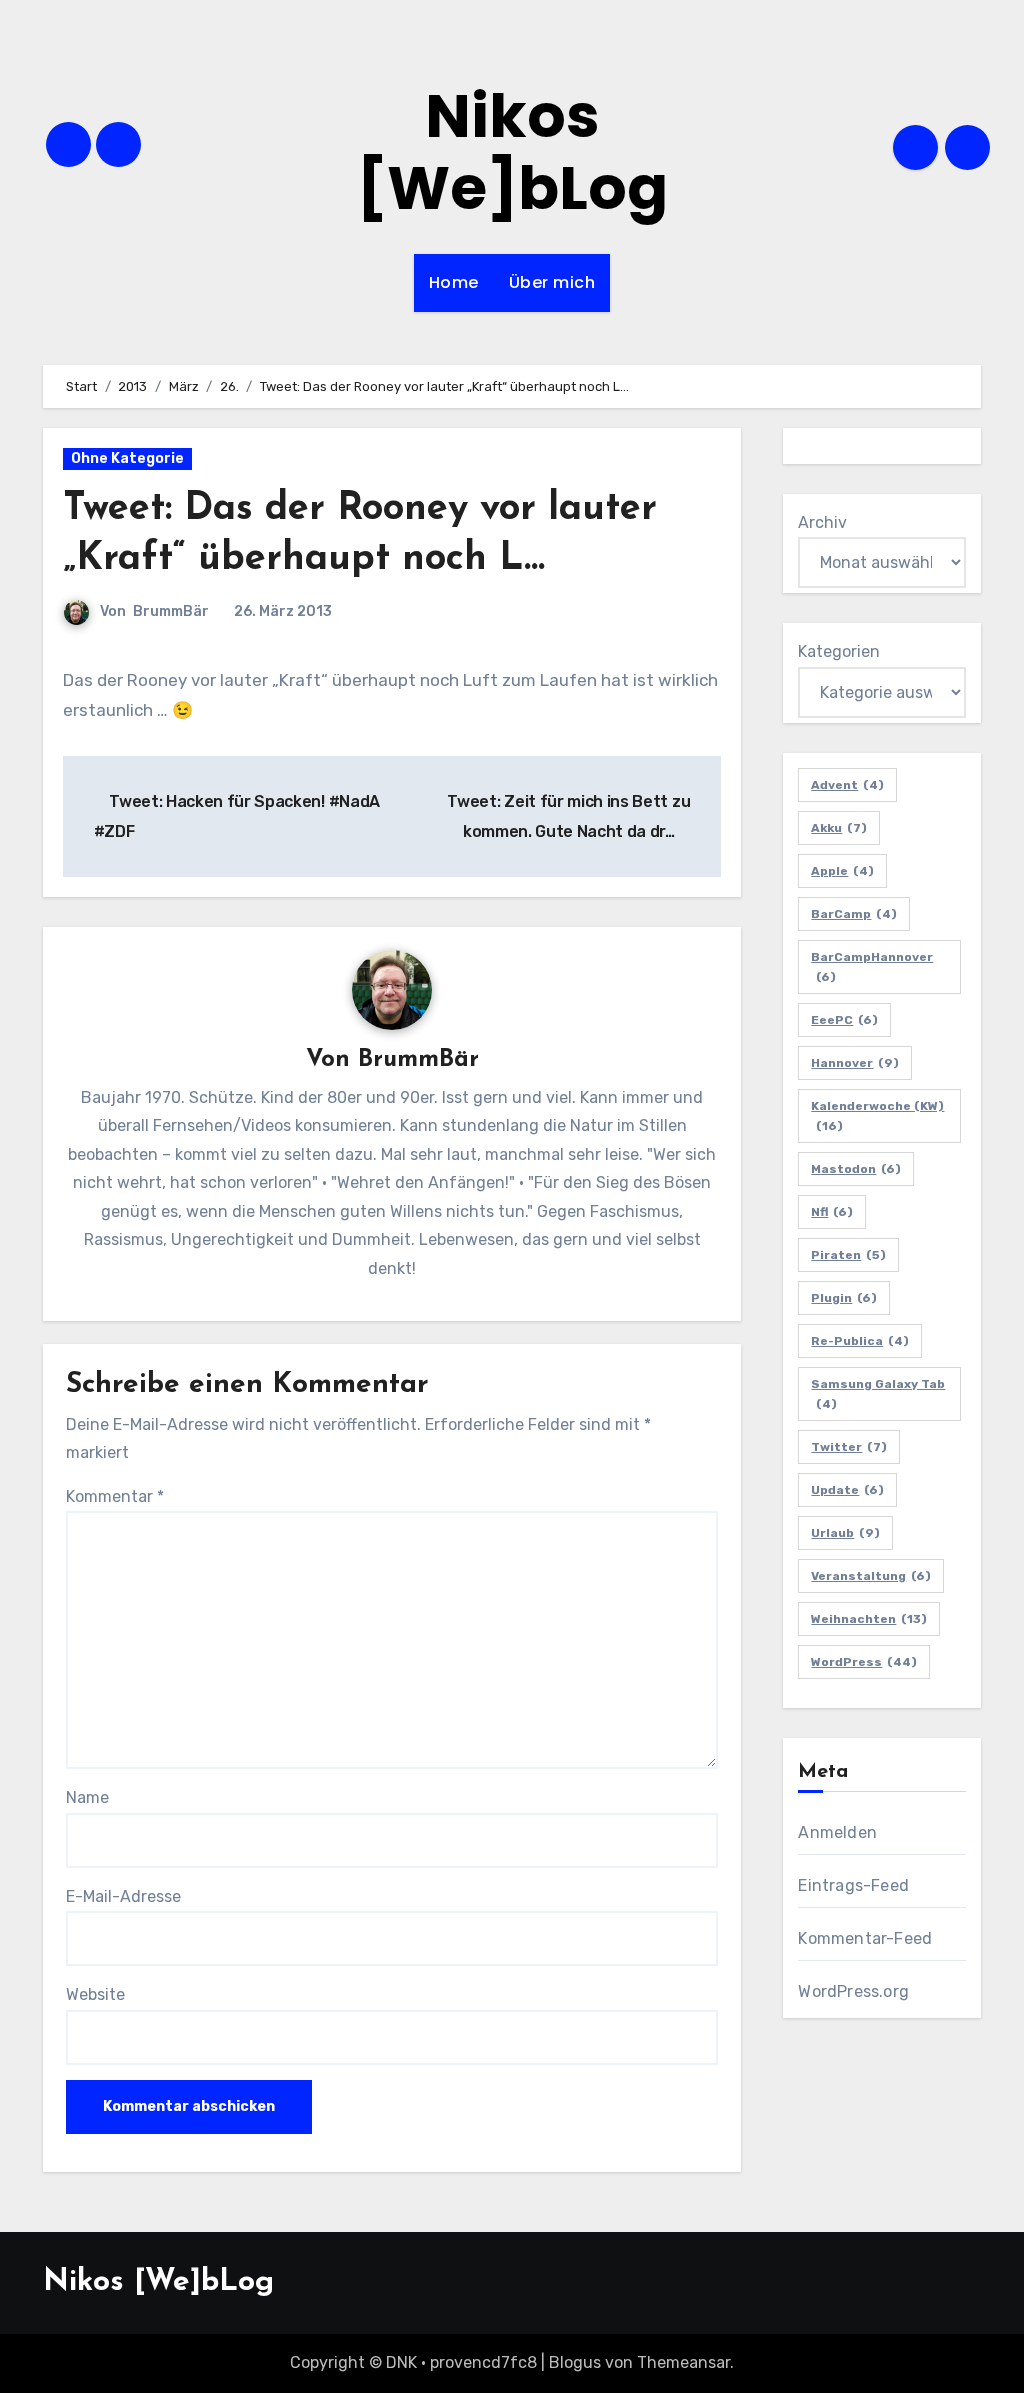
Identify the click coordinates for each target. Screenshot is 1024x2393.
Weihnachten (869, 1619)
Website (95, 1994)
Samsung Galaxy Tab (878, 1394)
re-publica (860, 1341)
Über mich (552, 282)
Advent (847, 785)
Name (87, 1797)
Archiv (822, 522)
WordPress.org (853, 1991)
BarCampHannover (872, 967)
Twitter (849, 1447)
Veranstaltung (871, 1576)
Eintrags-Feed (853, 1885)
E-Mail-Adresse (123, 1896)
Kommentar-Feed (865, 1938)
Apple (842, 871)
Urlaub (845, 1533)
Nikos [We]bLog (512, 152)
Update (847, 1490)
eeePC (844, 1020)
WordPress (864, 1662)
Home (454, 282)
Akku (839, 828)
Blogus (575, 2362)
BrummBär (171, 611)
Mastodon (856, 1169)
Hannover (855, 1063)
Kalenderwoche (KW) (877, 1116)
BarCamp (854, 914)
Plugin (844, 1298)
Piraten (848, 1255)
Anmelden (837, 1832)
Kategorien (839, 651)
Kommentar (115, 1496)
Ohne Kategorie (127, 458)
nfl (832, 1212)
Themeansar (683, 2362)
